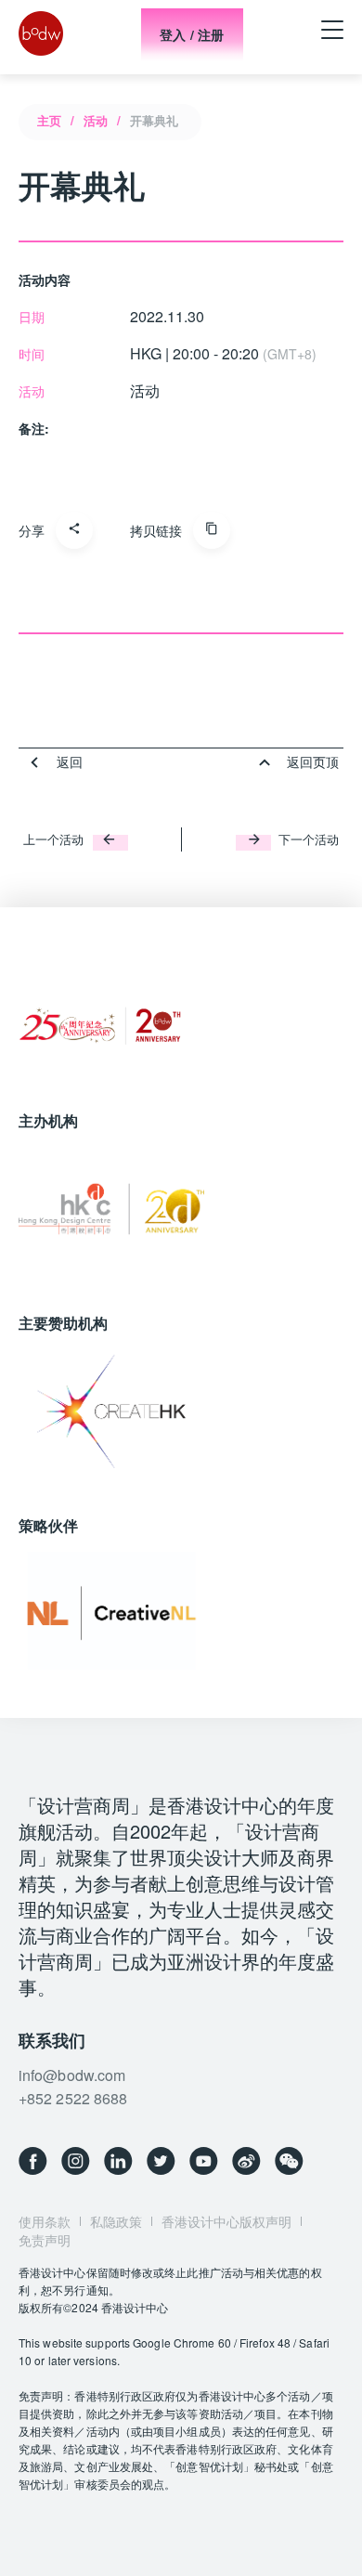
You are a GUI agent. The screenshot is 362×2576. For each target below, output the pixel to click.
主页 (49, 120)
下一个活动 (309, 839)
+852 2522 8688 (73, 2098)
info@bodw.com (72, 2075)
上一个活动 (53, 839)
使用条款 (45, 2221)
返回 (70, 761)
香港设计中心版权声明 (226, 2221)
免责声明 (45, 2240)
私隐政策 (116, 2221)
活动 (96, 120)
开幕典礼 (154, 120)
